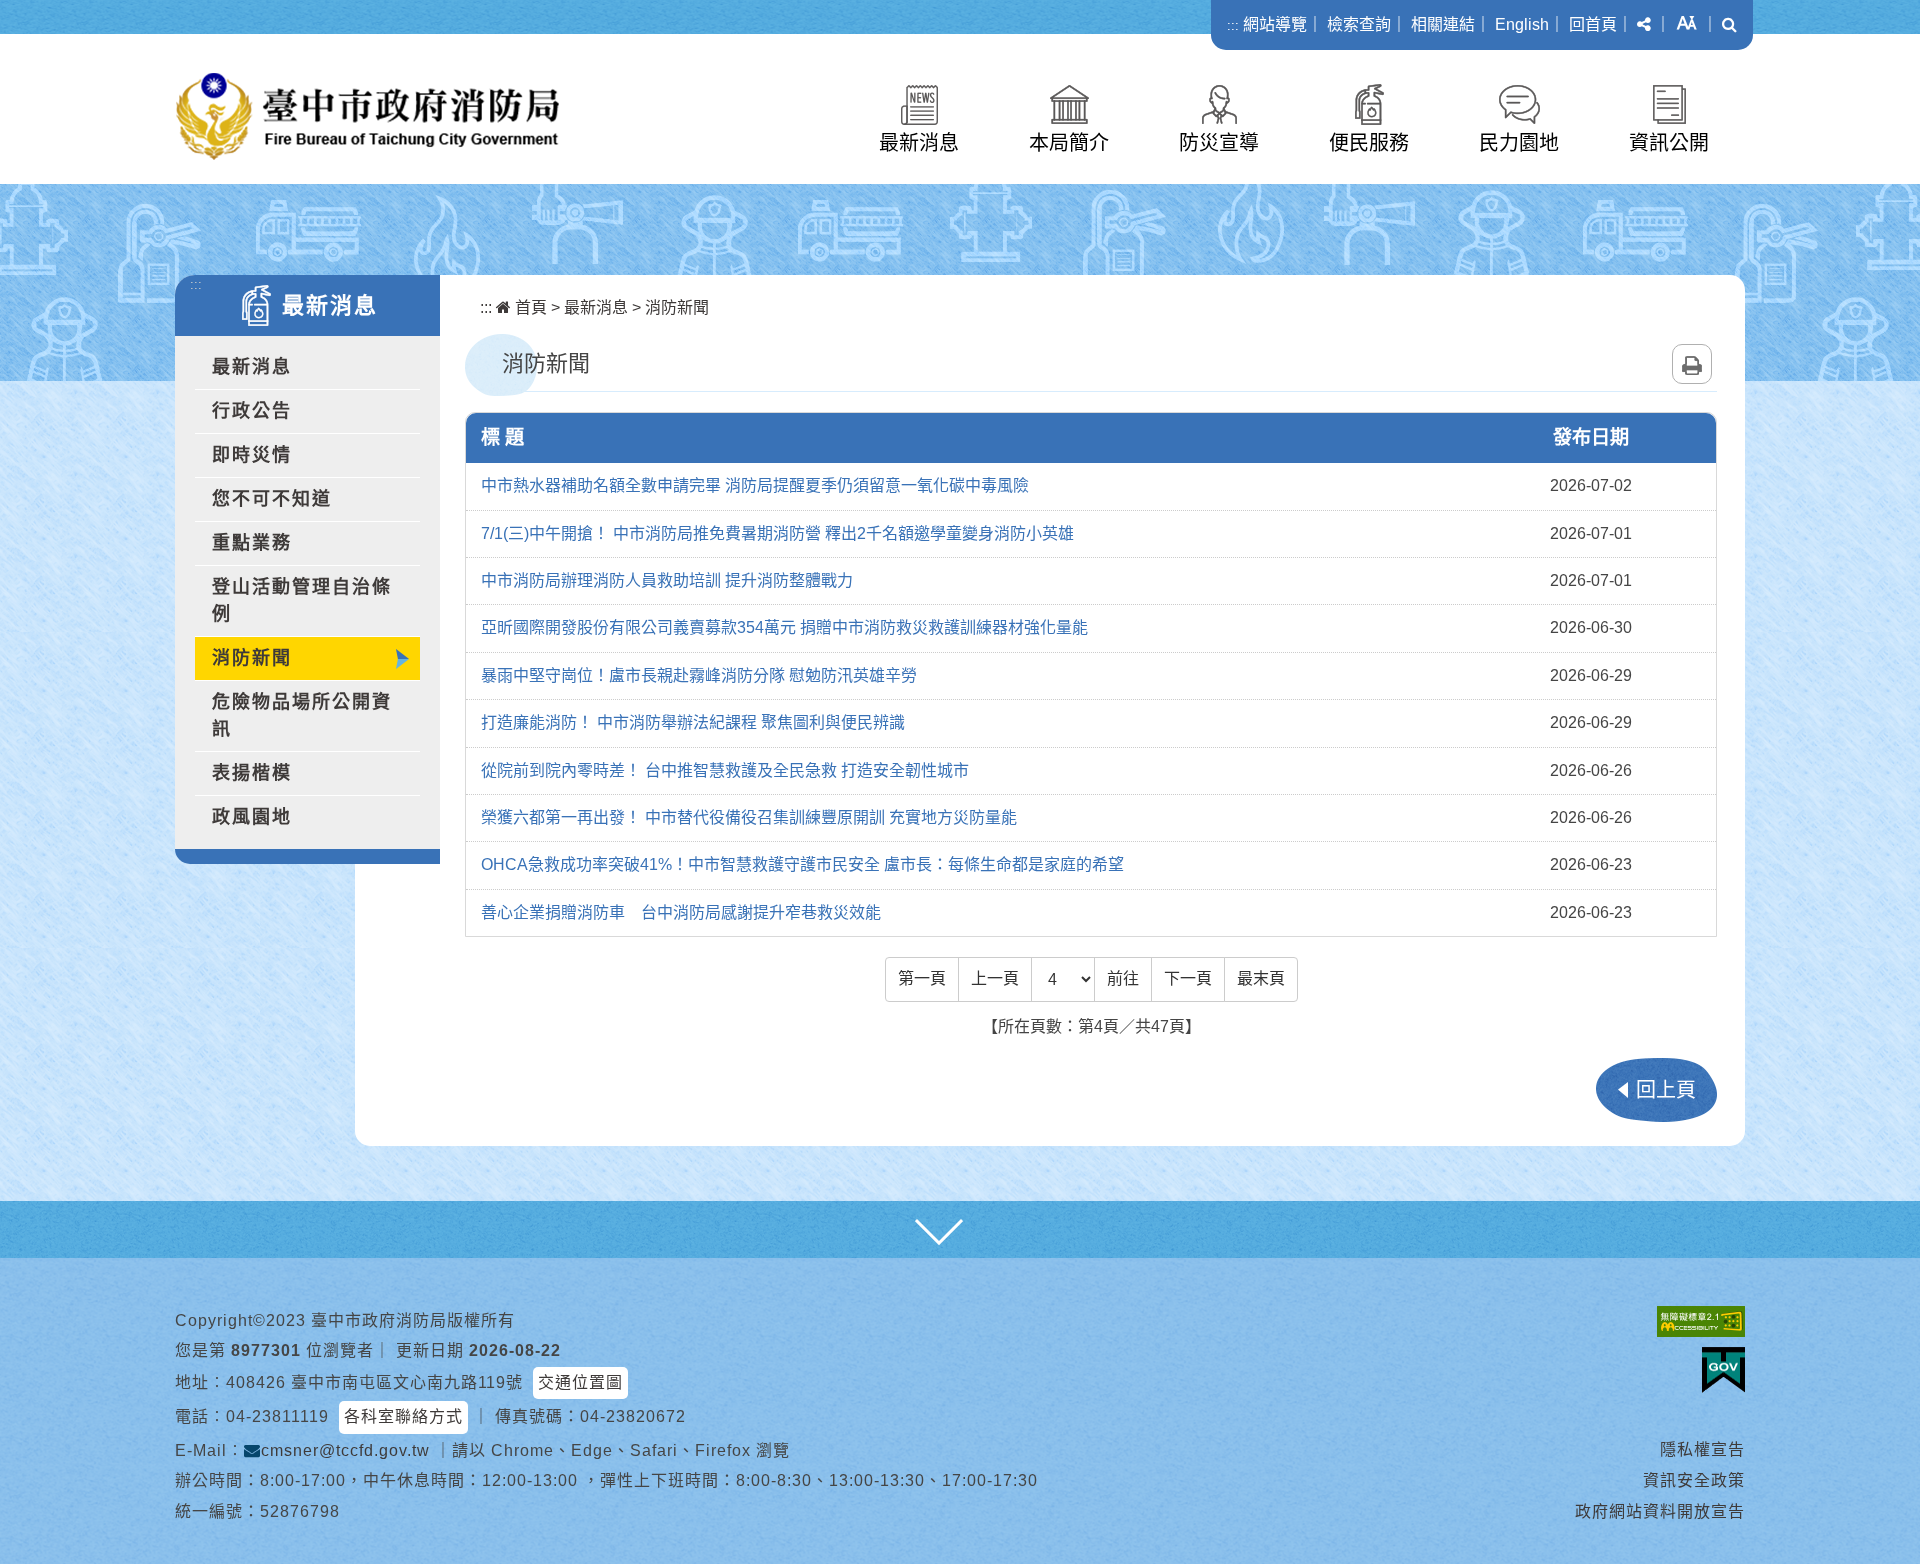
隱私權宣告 (1702, 1449)
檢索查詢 (1359, 24)
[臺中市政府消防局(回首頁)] (367, 116)
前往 (1123, 978)
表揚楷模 (252, 773)
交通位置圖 (580, 1382)
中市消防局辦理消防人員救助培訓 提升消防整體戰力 (667, 580)
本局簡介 (1069, 143)
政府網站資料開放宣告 (1660, 1511)
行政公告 (252, 411)
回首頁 (1593, 24)
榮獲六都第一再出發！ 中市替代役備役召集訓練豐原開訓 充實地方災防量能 (749, 817)
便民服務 (1369, 143)
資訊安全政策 (1694, 1480)
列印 (1692, 364)
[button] (1644, 25)
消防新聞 (252, 658)
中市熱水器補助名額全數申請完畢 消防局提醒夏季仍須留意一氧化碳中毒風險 (755, 485)
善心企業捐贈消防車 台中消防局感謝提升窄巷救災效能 (681, 912)
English (1522, 24)
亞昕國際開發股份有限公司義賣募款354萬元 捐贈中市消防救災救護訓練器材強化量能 (784, 627)
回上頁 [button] (1666, 1090)
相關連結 (1443, 24)
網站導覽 (1275, 24)
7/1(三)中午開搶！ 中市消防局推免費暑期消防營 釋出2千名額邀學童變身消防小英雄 (777, 533)
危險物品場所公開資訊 (302, 715)
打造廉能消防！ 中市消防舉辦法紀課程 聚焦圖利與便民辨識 (693, 722)
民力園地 (1519, 143)
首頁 (529, 307)
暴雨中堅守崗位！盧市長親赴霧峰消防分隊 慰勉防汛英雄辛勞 (699, 675)
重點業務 (252, 543)
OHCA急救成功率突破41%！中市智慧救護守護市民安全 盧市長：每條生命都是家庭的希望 (802, 864)
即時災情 (252, 455)
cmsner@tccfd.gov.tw (345, 1450)
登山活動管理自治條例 (302, 600)
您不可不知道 (272, 499)
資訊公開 (1669, 143)
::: (1233, 25)
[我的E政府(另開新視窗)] (1723, 1370)
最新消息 (919, 143)
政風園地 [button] (252, 817)
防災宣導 (1219, 143)
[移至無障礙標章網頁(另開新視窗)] (1701, 1321)
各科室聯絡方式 (403, 1416)
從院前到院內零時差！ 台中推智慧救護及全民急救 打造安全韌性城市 (725, 770)
